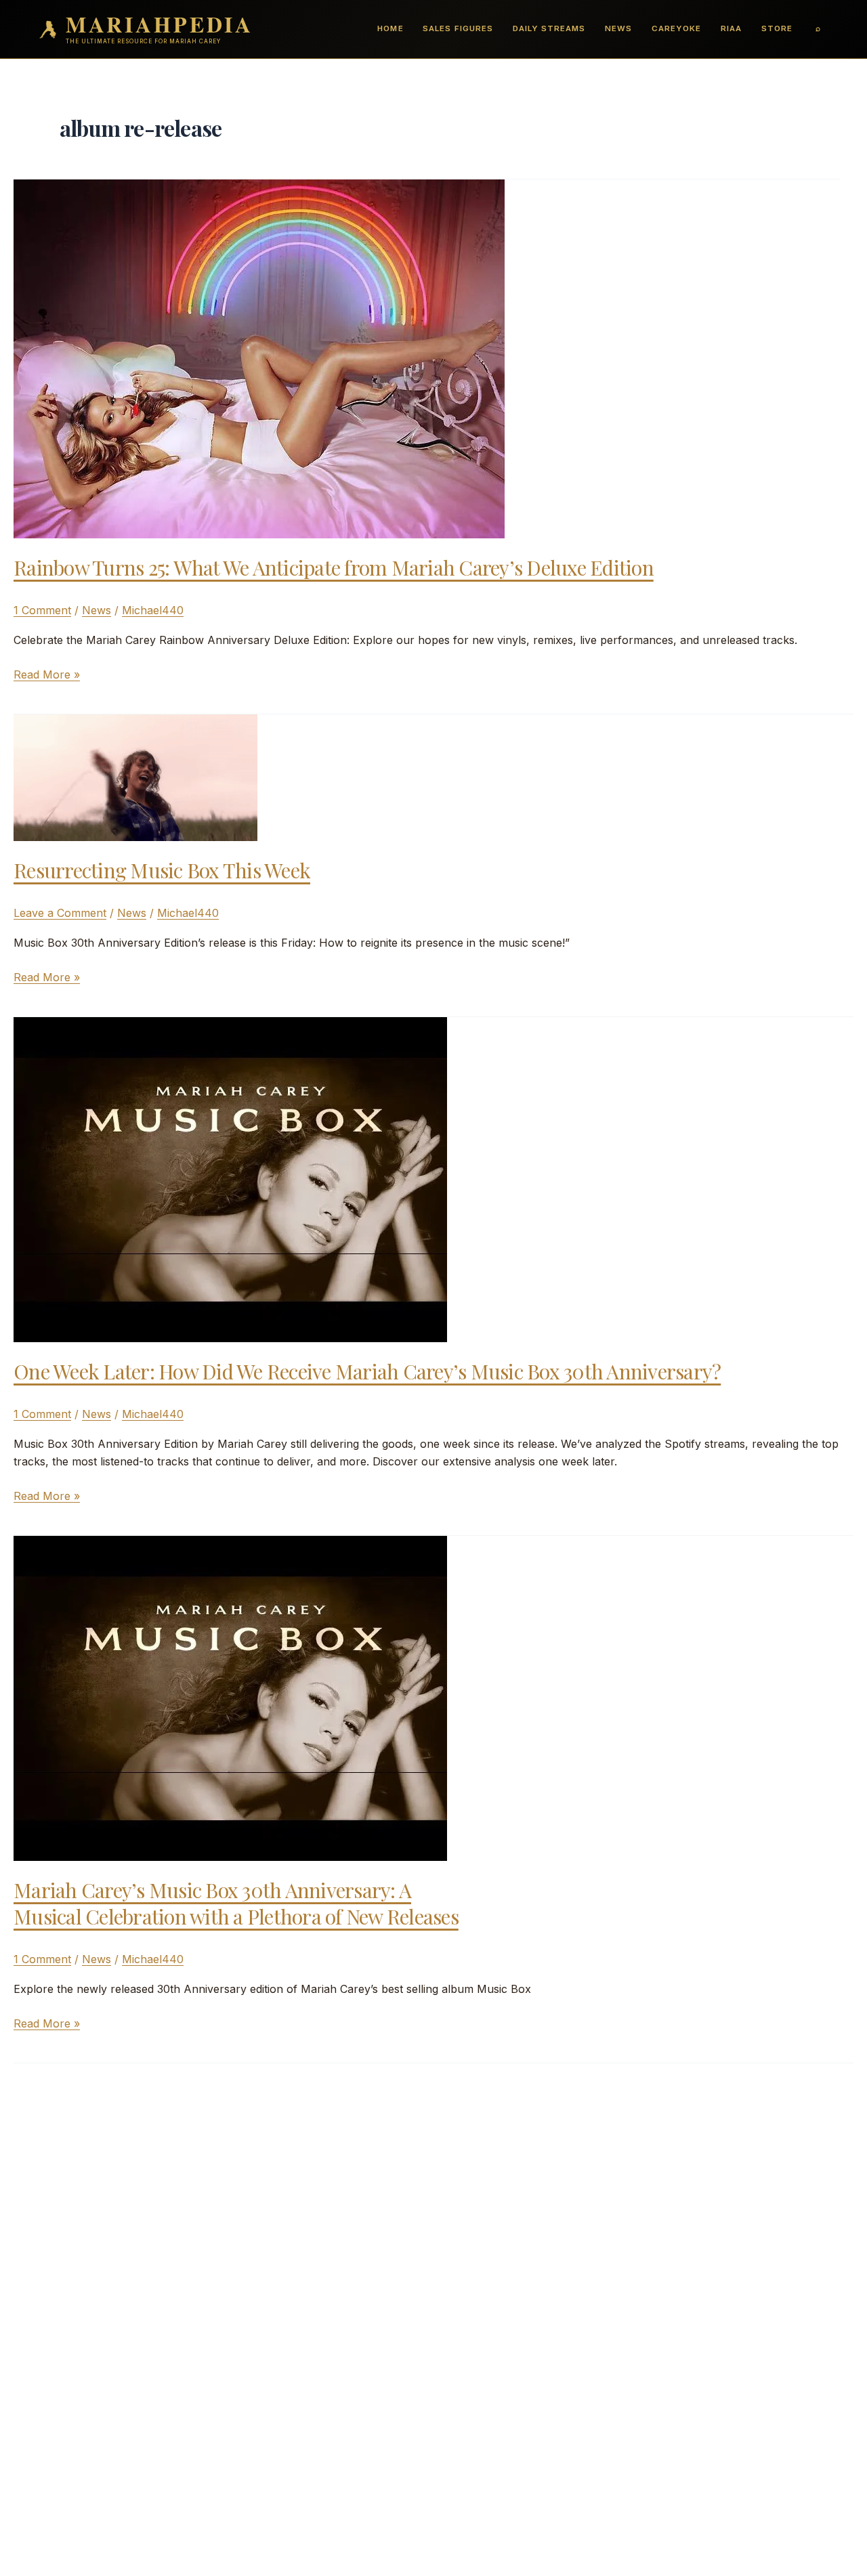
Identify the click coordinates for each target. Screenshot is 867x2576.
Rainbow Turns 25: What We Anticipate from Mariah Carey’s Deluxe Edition (334, 567)
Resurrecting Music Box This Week (162, 870)
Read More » (47, 675)
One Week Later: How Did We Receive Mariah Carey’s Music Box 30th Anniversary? (367, 1371)
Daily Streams (549, 28)
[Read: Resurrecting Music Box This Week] (135, 777)
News (618, 28)
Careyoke (676, 28)
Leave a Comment (60, 913)
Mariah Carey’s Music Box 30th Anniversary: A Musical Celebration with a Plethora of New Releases (236, 1903)
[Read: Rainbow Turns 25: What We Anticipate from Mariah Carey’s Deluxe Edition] (259, 358)
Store (777, 28)
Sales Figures (458, 28)
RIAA (731, 28)
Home (390, 28)
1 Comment (42, 610)
